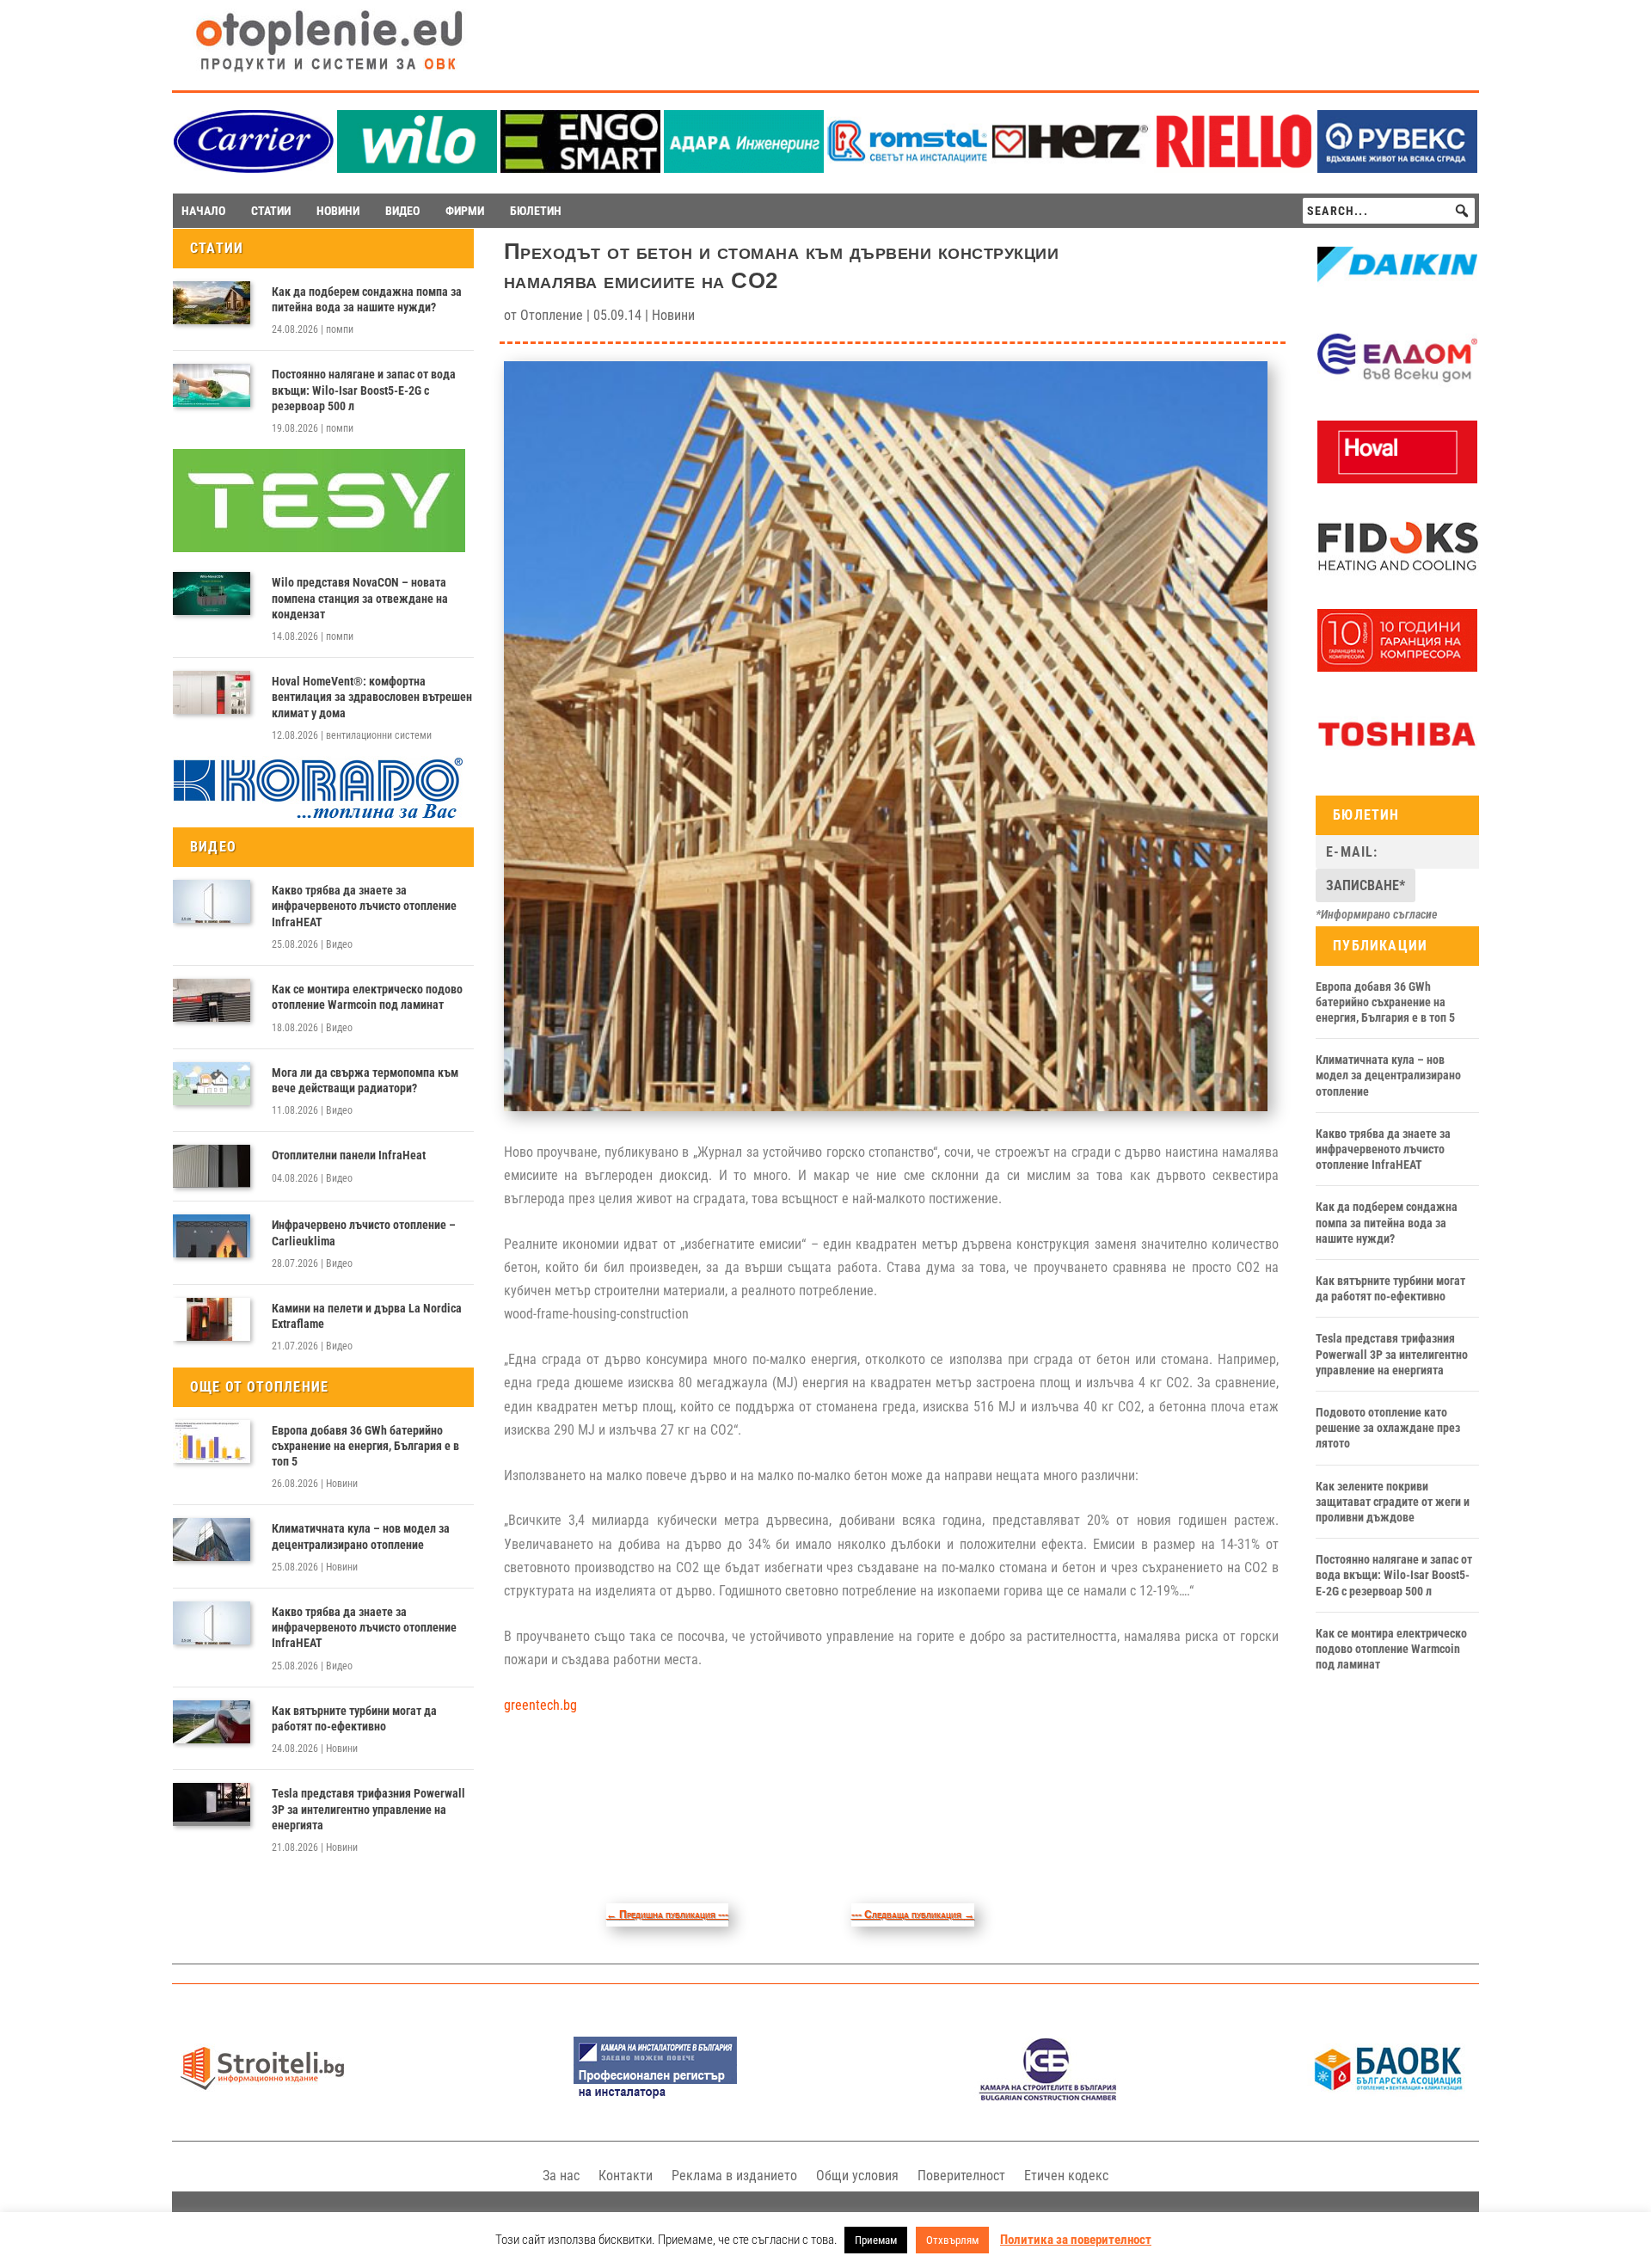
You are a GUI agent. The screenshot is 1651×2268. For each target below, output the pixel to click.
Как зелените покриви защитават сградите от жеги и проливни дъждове (1393, 1502)
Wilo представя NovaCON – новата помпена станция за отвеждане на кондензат (360, 598)
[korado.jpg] (319, 816)
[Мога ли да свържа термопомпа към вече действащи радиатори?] (212, 1084)
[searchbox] (1389, 211)
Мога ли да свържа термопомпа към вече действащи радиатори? (365, 1080)
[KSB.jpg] (1048, 2096)
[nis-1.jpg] (655, 2096)
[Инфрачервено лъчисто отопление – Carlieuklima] (212, 1236)
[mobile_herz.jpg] (1071, 168)
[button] (1462, 211)
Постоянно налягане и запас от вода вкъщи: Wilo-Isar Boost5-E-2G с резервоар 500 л (364, 390)
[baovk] (1389, 2096)
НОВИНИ (338, 211)
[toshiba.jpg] (1397, 761)
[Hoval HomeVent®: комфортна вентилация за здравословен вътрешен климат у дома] (212, 692)
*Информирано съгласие (1377, 914)
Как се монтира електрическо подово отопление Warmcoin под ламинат (367, 997)
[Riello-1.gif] (1234, 168)
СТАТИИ (271, 211)
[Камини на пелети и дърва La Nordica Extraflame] (212, 1319)
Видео (339, 944)
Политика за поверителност (1076, 2240)
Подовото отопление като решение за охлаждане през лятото (1388, 1428)
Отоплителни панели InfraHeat (349, 1155)
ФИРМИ (465, 211)
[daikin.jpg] (1397, 292)
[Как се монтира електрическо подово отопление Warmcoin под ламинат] (212, 1000)
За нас (561, 2176)
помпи (340, 329)
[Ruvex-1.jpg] (1397, 168)
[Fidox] (1397, 574)
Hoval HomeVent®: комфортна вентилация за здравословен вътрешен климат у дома (372, 697)
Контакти (626, 2176)
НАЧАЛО (203, 211)
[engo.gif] (580, 168)
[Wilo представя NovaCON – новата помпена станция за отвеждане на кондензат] (212, 593)
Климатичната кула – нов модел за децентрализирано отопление (361, 1536)
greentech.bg (540, 1705)
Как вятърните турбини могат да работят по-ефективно (354, 1718)
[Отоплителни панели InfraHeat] (212, 1166)
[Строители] (262, 2096)
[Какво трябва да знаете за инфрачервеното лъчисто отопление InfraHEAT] (212, 901)
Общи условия (857, 2176)
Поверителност (961, 2176)
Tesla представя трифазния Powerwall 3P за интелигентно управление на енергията (368, 1809)
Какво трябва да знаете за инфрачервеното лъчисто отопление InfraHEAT (364, 906)
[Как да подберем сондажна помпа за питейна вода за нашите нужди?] (212, 303)
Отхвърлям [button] (952, 2240)
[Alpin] (1397, 667)
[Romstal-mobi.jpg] (907, 168)
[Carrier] (254, 168)
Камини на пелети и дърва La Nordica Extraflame (367, 1316)
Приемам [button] (876, 2240)
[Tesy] (319, 548)
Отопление (552, 315)
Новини (342, 1484)
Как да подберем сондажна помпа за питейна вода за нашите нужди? (367, 299)
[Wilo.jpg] (417, 168)
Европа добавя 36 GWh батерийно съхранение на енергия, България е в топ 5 (365, 1446)
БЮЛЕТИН (536, 211)
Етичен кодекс (1066, 2176)
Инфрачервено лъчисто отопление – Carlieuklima (364, 1232)
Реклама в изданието (734, 2176)
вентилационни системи (379, 735)
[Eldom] (1397, 385)
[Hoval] (1397, 479)
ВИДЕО (402, 211)
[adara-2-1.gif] (744, 168)
